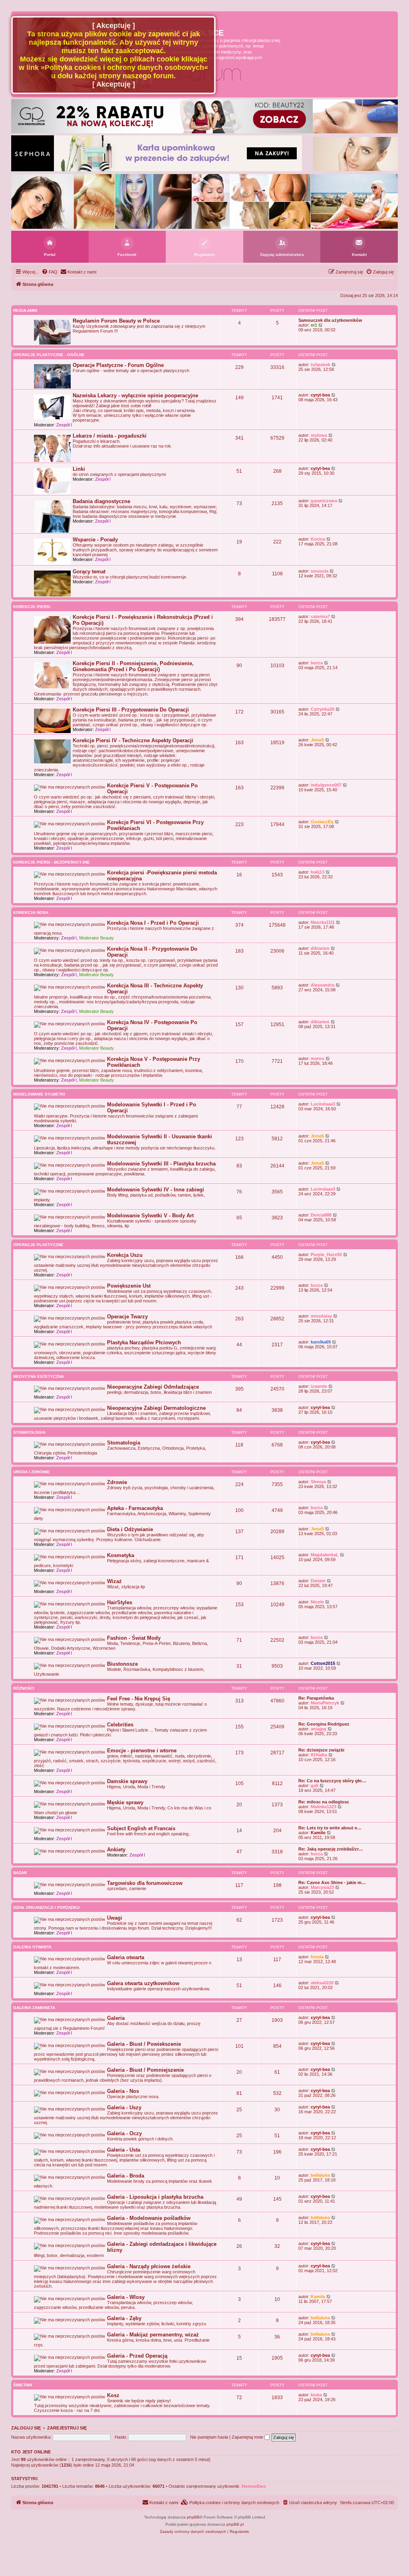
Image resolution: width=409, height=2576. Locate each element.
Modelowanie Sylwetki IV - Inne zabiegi (156, 1190)
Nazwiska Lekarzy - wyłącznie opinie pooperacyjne (135, 395)
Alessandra (323, 985)
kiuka (316, 2395)
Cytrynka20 (323, 709)
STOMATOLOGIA (29, 1432)
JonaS (317, 740)
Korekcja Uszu (125, 1255)
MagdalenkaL (325, 1555)
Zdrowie (117, 1482)
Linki (79, 469)
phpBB (193, 2517)
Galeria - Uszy (124, 2107)
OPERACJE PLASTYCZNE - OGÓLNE (49, 355)
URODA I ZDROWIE (32, 1472)
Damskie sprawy (127, 1781)
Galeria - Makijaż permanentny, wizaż (153, 2335)
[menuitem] (50, 272)
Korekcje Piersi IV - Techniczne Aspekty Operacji (133, 740)
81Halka (319, 1755)
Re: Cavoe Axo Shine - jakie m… (332, 1882)
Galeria (116, 2018)
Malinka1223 (324, 1807)
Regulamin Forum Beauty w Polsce (116, 321)
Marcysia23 (322, 1887)
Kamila (318, 2297)
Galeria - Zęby (124, 2318)
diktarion (320, 948)
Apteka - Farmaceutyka (135, 1508)
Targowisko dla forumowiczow (145, 1883)
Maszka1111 (323, 922)
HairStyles (120, 1602)
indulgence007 (326, 785)
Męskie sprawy (125, 1802)
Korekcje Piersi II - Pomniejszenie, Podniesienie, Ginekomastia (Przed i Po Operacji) (133, 666)
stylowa (319, 435)
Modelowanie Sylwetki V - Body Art (150, 1216)
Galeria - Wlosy (126, 2297)
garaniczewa (324, 501)
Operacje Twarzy (127, 1317)
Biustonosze (122, 1664)
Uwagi (115, 1918)
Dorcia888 (321, 1215)
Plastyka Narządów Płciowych (144, 1342)
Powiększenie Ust (129, 1286)
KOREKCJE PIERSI (32, 607)
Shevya (318, 1482)
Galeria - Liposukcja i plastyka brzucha (155, 2197)
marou (318, 1058)
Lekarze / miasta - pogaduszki (110, 436)
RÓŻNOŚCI (24, 1688)
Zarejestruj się (67, 2428)
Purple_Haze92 (326, 1254)
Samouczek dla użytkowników (330, 320)
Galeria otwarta (126, 1957)
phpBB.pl (235, 2524)
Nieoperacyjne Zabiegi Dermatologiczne (156, 1408)
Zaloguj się (26, 2428)
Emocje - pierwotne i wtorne (142, 1751)
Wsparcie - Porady (95, 540)
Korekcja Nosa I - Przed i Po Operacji (153, 923)
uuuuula (320, 571)
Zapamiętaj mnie (248, 2437)
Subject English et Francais (141, 1828)
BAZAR (20, 1873)
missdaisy (321, 1316)
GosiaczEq (322, 822)
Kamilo (318, 1833)
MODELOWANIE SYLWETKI (39, 1094)
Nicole (317, 1602)
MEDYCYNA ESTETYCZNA (39, 1376)
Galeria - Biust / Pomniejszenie (145, 2070)
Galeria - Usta (124, 2150)
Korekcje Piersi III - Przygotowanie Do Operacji (131, 710)
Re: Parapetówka (316, 1698)
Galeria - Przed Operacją (137, 2356)
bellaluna (320, 2175)
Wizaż (114, 1581)
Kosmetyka (121, 1555)
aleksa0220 (322, 1983)
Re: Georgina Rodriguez (324, 1724)
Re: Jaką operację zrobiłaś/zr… (331, 1849)
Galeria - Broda (126, 2176)
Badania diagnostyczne (101, 501)
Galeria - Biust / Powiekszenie (144, 2044)
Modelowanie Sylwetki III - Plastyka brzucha (161, 1164)
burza (317, 663)
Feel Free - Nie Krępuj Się (139, 1699)
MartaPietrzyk (325, 1703)
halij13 (318, 872)
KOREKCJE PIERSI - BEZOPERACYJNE (52, 862)
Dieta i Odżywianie (130, 1529)
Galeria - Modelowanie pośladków (149, 2218)
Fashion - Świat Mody (134, 1638)
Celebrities (120, 1725)
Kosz (113, 2395)
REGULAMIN (25, 310)
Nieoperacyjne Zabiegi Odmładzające (153, 1387)
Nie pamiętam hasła (209, 2437)
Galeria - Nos (123, 2091)
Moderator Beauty (96, 938)
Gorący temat (89, 572)
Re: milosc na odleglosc (324, 1802)
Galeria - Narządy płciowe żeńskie (149, 2266)
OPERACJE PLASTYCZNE (38, 1245)
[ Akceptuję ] (114, 26)
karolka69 (321, 1342)
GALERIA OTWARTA (32, 1947)
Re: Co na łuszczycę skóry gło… (332, 1781)
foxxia (317, 1957)
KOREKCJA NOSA (31, 912)
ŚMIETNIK (23, 2385)
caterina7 (320, 616)
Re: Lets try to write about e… (330, 1828)
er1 (314, 325)
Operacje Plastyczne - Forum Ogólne (118, 365)
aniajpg (319, 1729)
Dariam (318, 1581)
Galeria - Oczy (124, 2133)
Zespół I (64, 425)
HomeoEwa (254, 2486)
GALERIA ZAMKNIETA (34, 2008)
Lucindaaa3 (323, 1104)
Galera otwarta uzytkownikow (143, 1983)
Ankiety (116, 1850)
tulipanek (321, 365)
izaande (319, 1386)
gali (315, 1785)
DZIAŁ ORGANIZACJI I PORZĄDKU (46, 1907)
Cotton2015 (323, 1663)
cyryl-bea (320, 395)
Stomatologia (124, 1443)
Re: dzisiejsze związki (321, 1750)
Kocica (318, 539)
